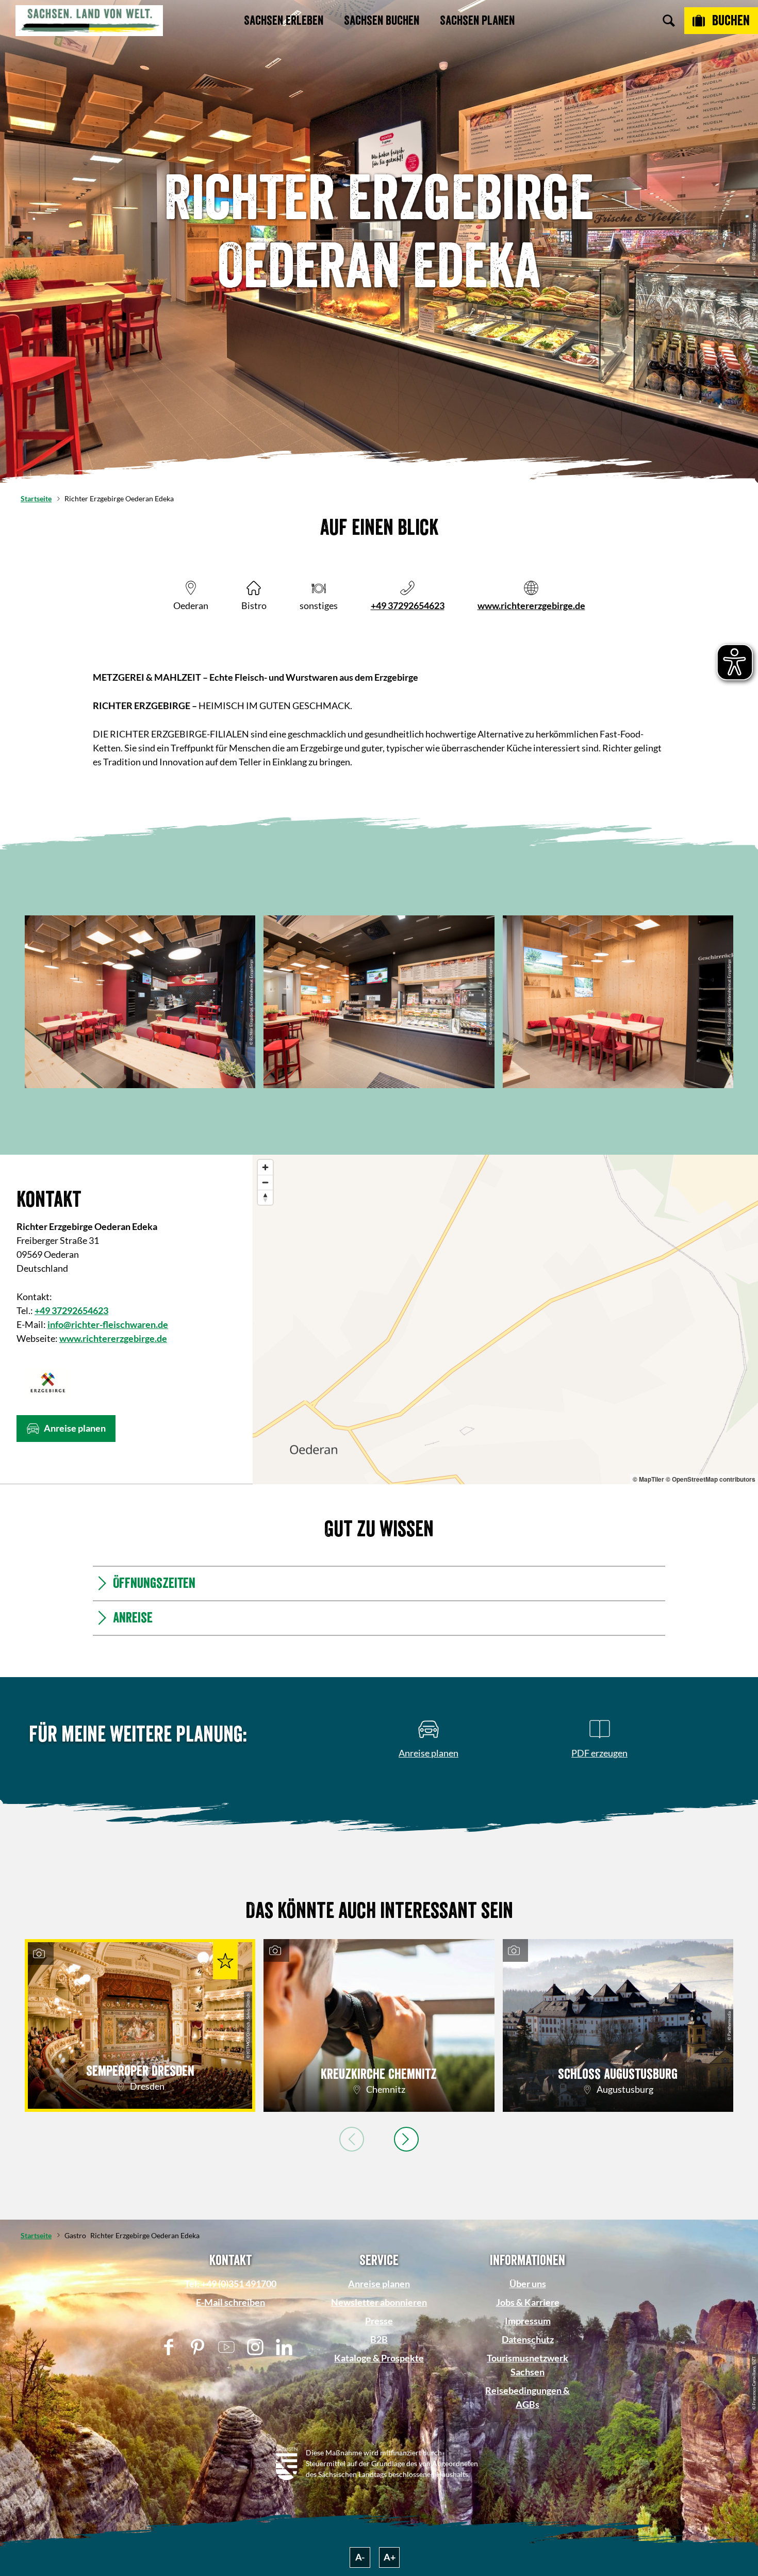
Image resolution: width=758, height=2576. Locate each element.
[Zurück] (352, 2139)
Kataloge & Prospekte (379, 2358)
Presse (379, 2321)
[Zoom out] (265, 1182)
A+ (390, 2557)
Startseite (36, 498)
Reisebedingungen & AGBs (528, 2397)
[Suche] (669, 21)
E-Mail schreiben (230, 2302)
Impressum (528, 2321)
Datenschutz (528, 2339)
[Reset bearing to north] (265, 1197)
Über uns (528, 2284)
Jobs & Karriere (528, 2302)
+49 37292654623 (408, 605)
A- (360, 2557)
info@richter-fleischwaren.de (108, 1324)
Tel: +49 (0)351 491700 (230, 2284)
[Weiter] (406, 2139)
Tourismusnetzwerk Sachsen (528, 2365)
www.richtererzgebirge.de (531, 605)
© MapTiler (648, 1479)
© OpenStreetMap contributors (711, 1479)
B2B (379, 2339)
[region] (505, 1319)
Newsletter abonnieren (379, 2302)
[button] (66, 1429)
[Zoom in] (265, 1167)
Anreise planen (379, 2284)
